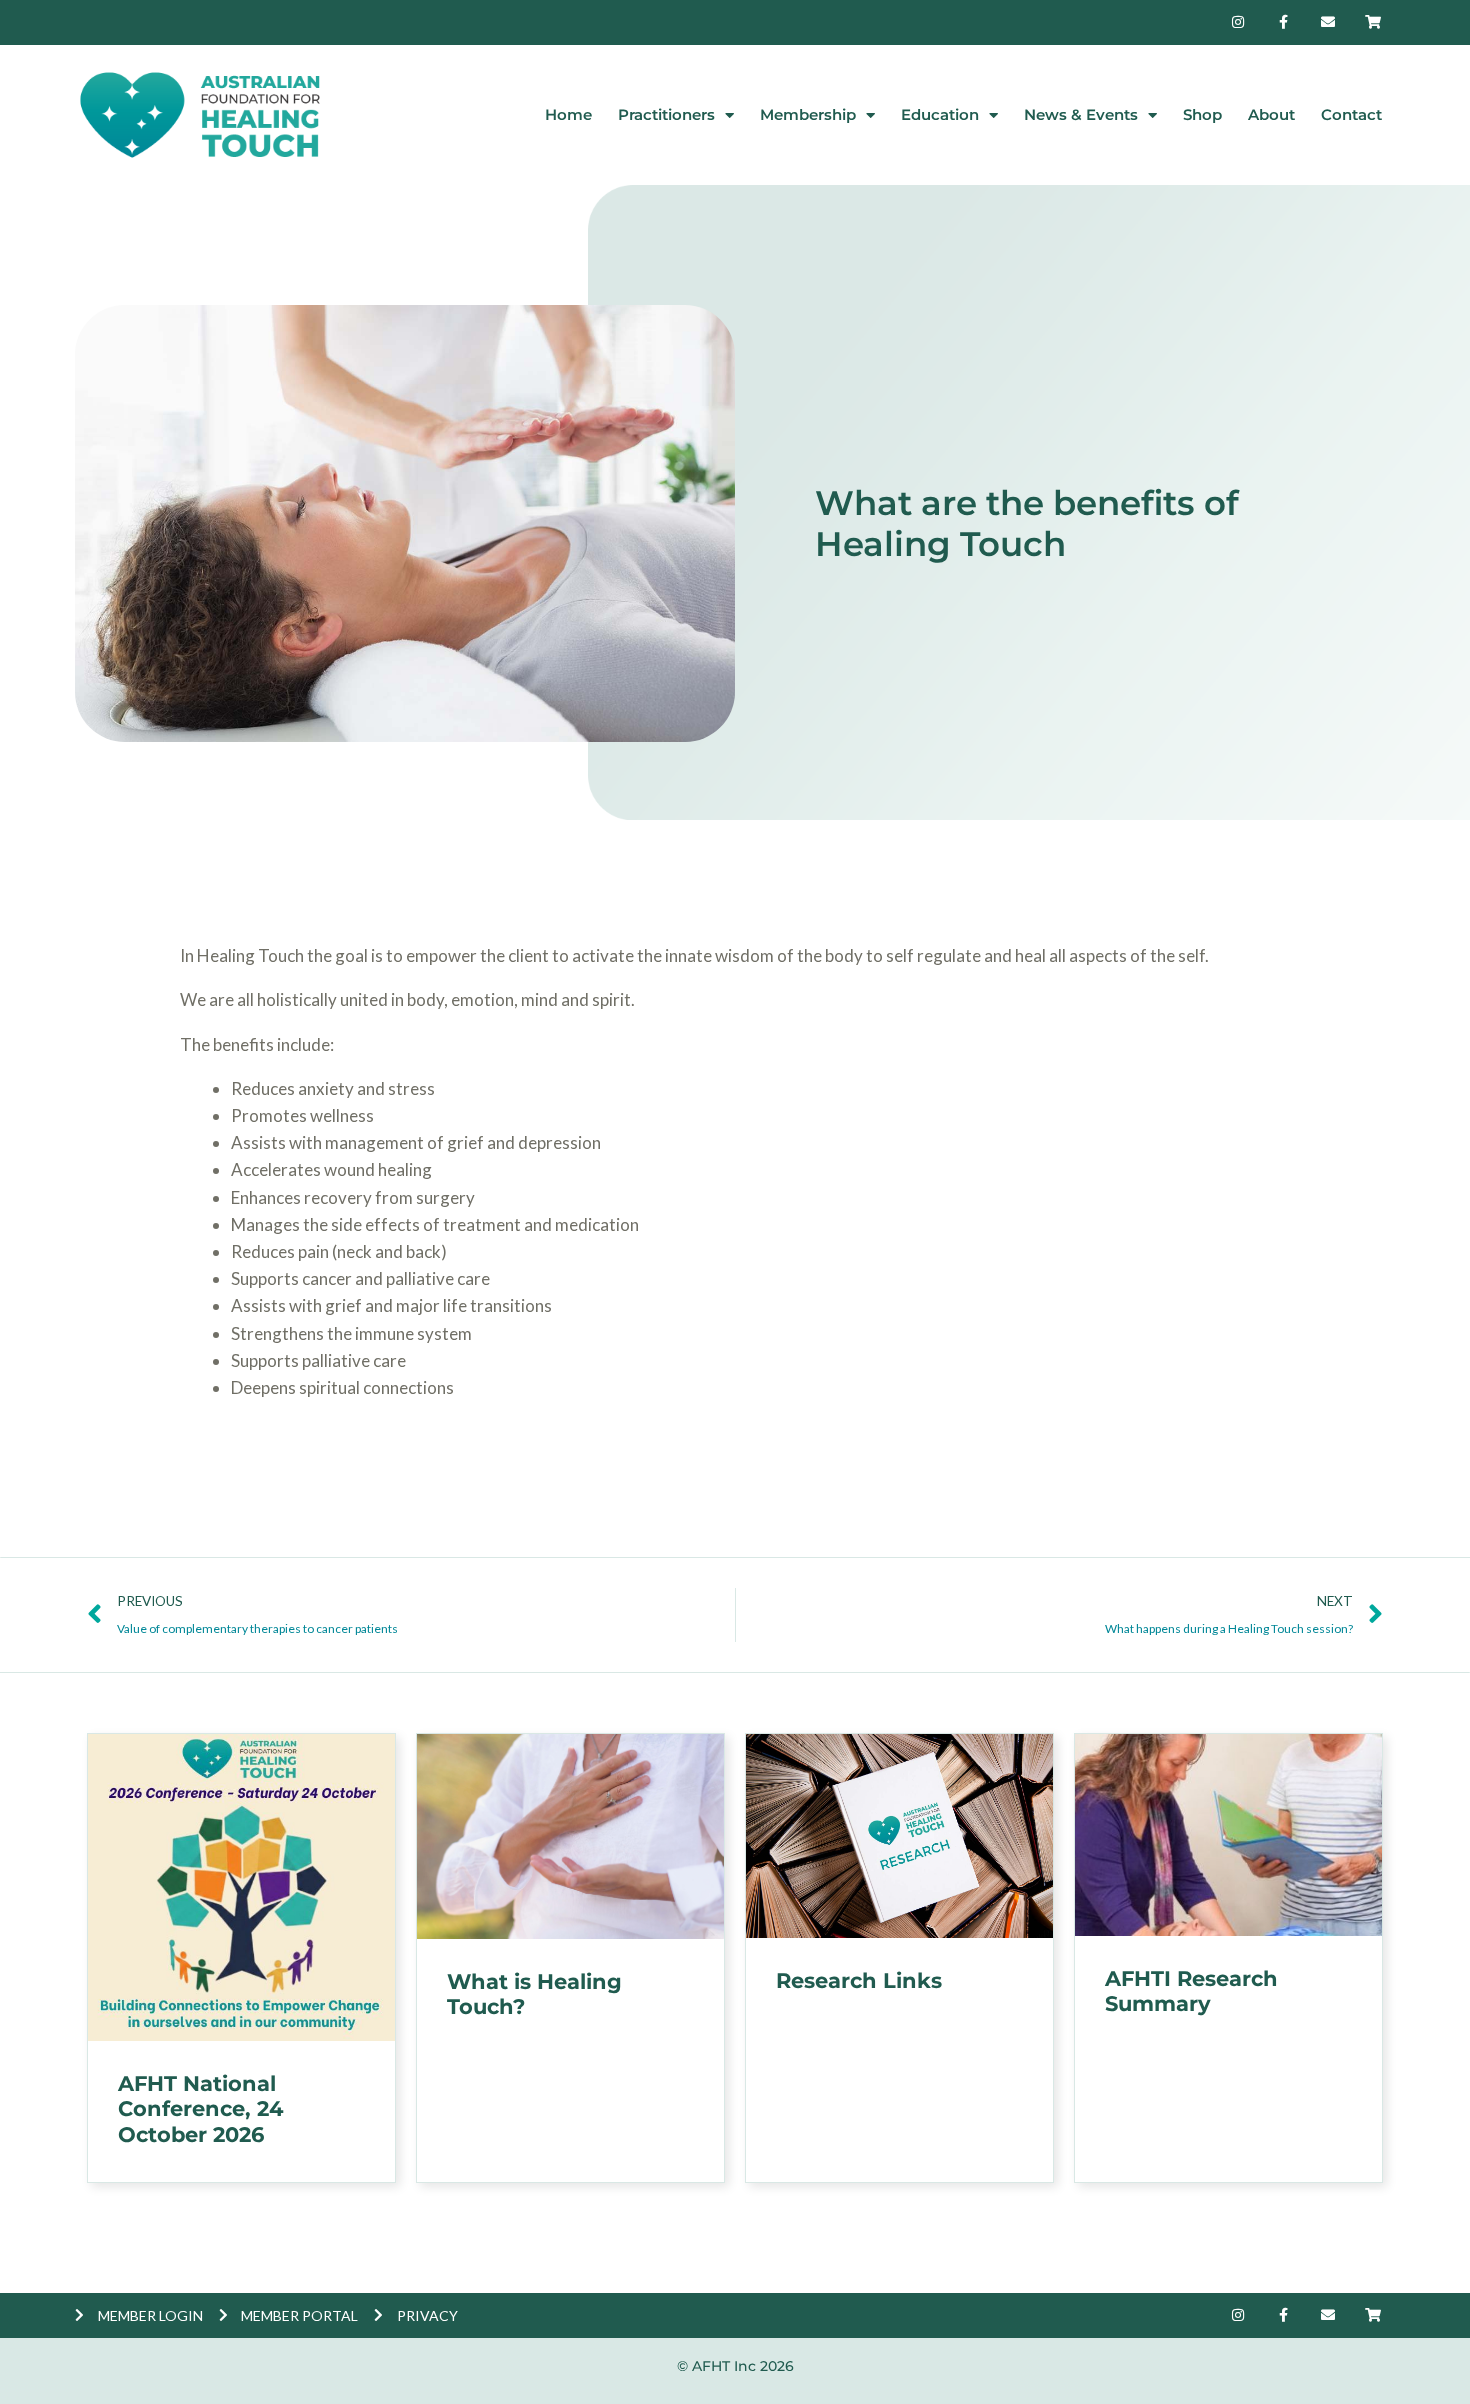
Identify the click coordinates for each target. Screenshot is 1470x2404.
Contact (1351, 114)
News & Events (1081, 114)
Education (940, 114)
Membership (808, 114)
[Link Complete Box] (241, 1958)
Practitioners (666, 114)
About (1271, 114)
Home (568, 114)
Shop (1202, 114)
